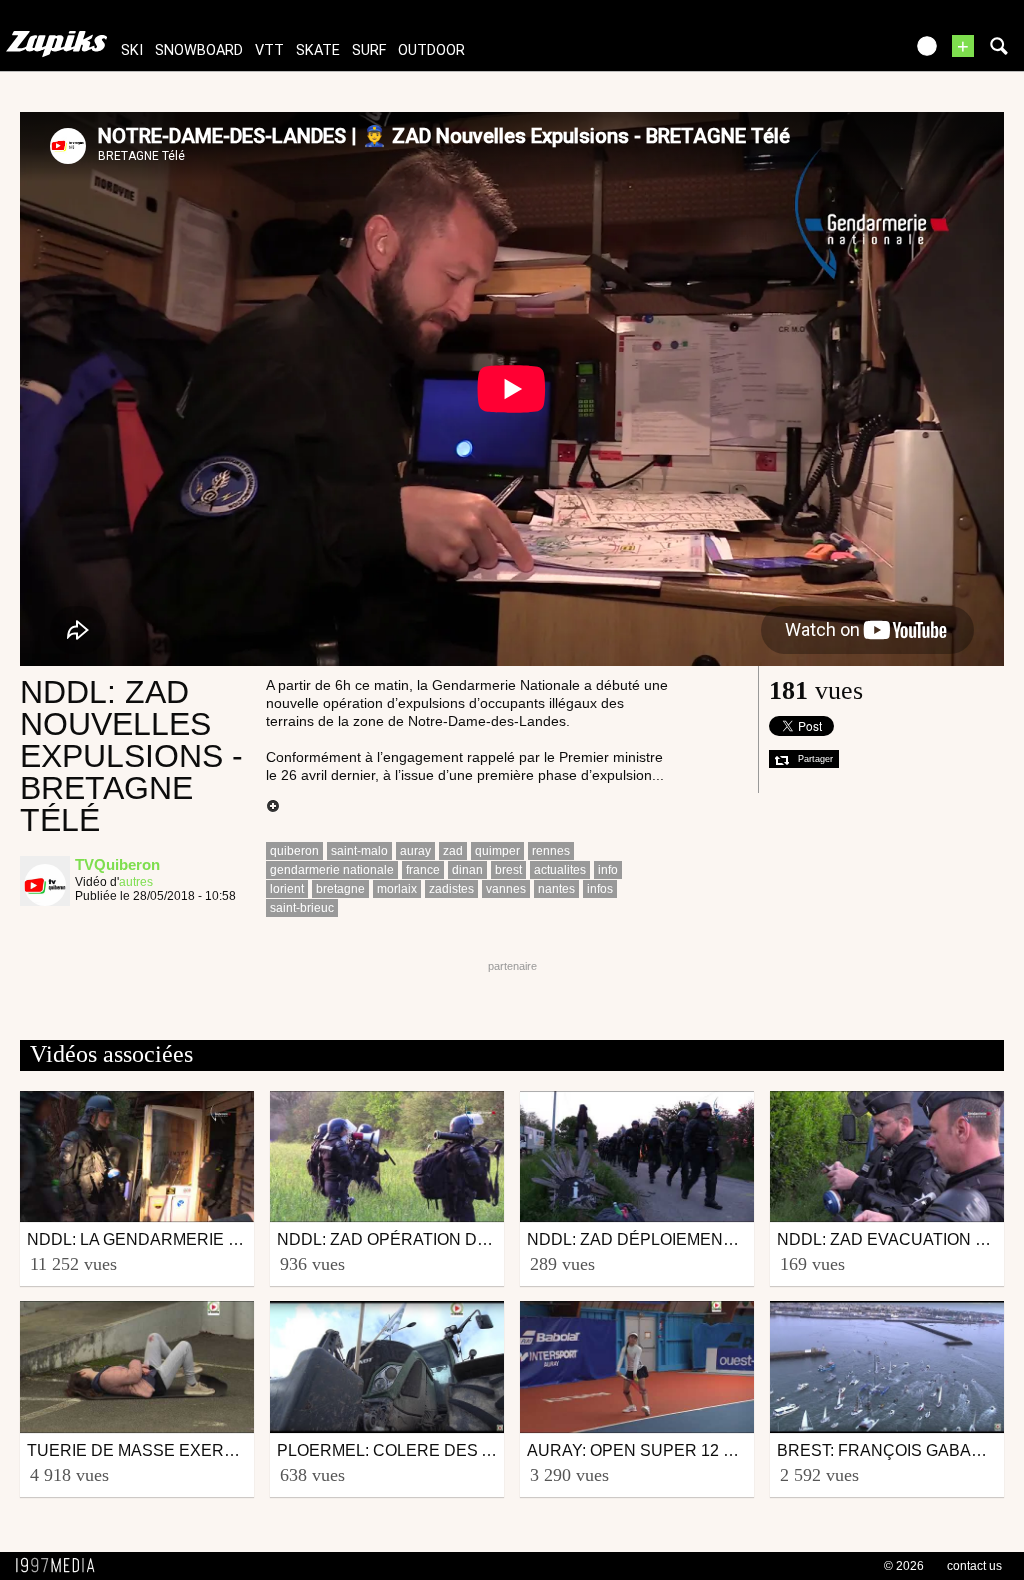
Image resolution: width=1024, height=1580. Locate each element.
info (608, 870)
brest (508, 870)
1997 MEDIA (61, 1566)
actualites (560, 870)
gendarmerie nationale (332, 870)
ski (132, 50)
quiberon (294, 851)
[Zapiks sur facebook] (846, 52)
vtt (269, 50)
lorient (287, 889)
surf (369, 50)
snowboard (199, 50)
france (423, 870)
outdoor (431, 50)
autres (136, 882)
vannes (506, 889)
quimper (497, 851)
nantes (556, 889)
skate (318, 50)
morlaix (397, 889)
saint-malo (359, 851)
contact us (974, 1566)
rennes (551, 851)
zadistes (451, 889)
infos (600, 889)
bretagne (340, 889)
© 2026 (904, 1566)
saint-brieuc (302, 908)
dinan (467, 870)
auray (415, 851)
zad (453, 851)
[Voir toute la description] (273, 807)
